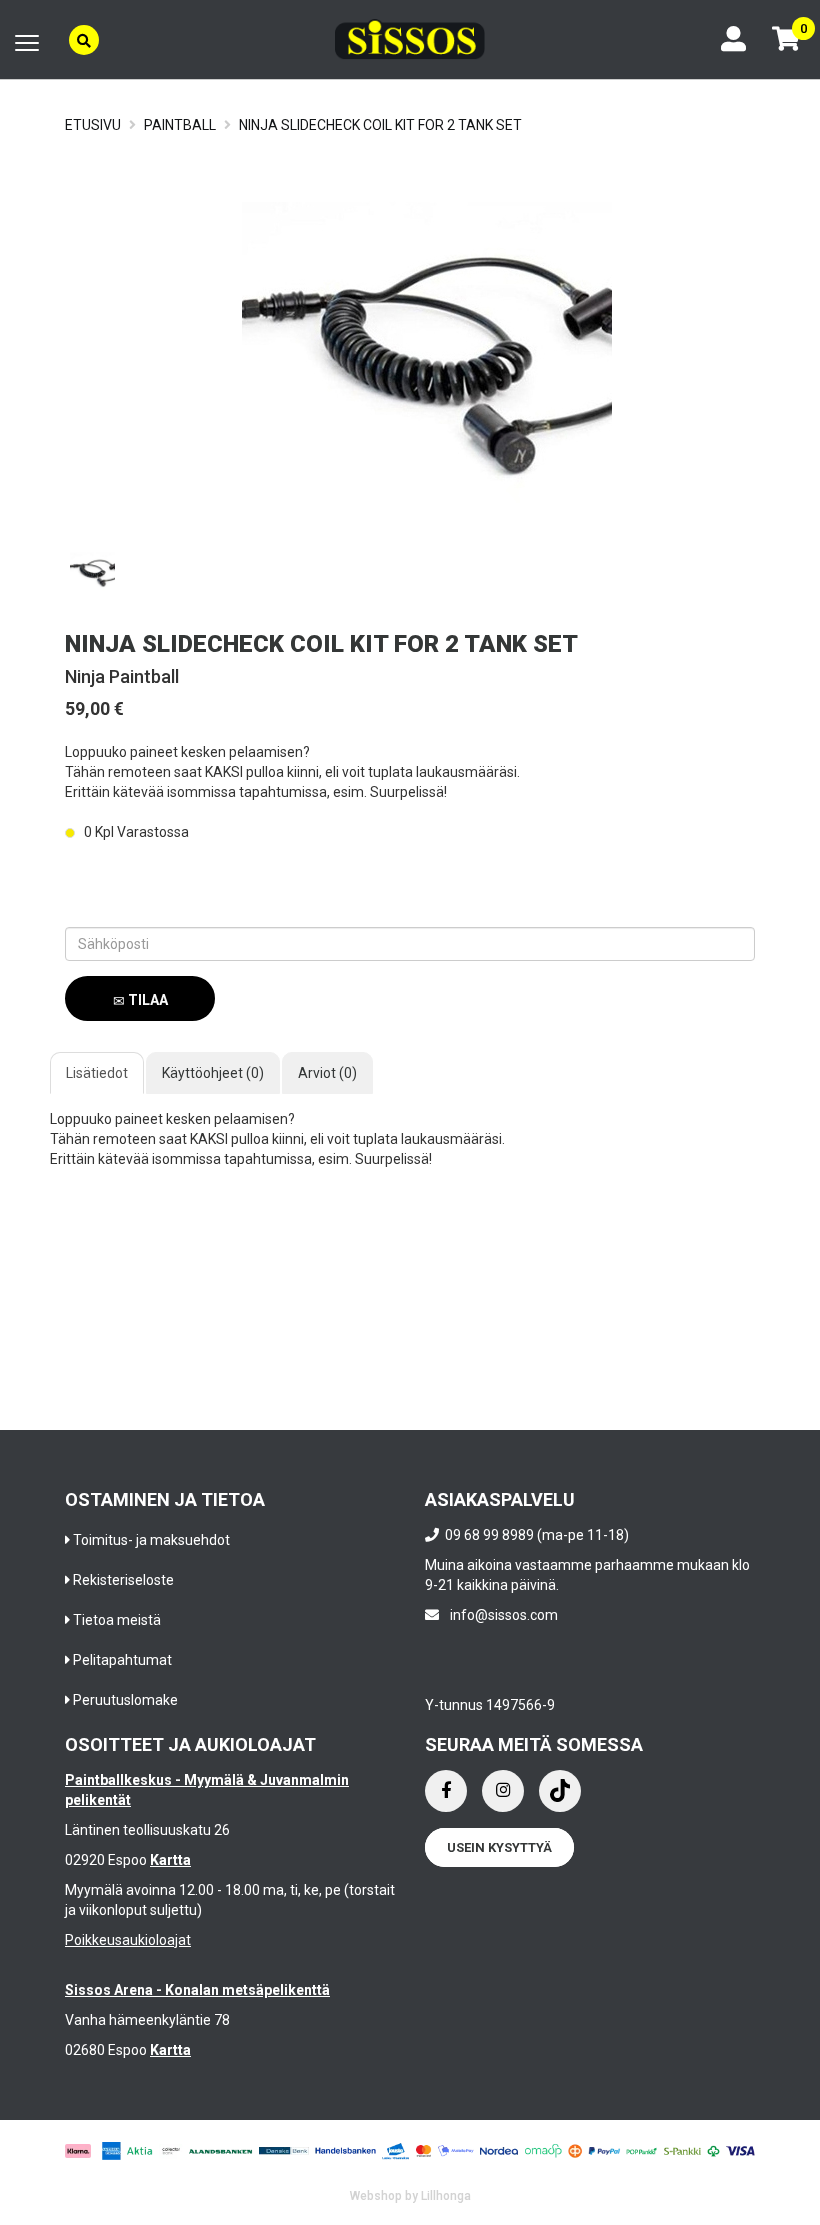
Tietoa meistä (117, 1620)
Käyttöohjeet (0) (213, 1073)
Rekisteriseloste (123, 1580)
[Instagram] (503, 1791)
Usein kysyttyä (499, 1847)
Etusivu (93, 125)
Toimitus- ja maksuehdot (151, 1540)
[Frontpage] (410, 39)
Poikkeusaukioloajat (128, 1940)
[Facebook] (446, 1791)
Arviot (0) (327, 1073)
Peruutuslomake (125, 1700)
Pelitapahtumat (122, 1660)
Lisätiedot (97, 1073)
